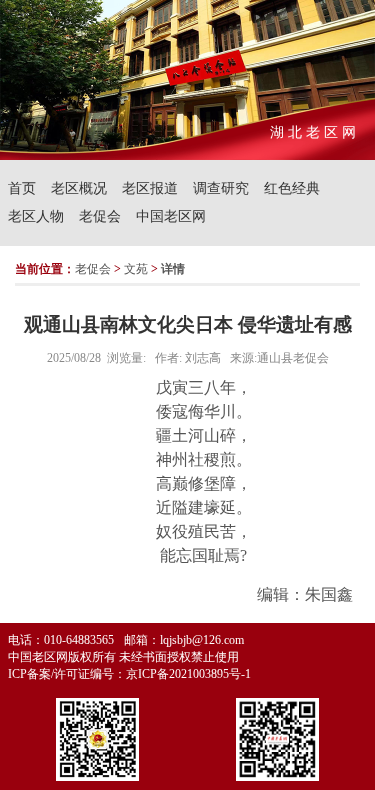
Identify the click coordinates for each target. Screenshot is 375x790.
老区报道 (150, 188)
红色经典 (292, 188)
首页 (22, 188)
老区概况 (79, 188)
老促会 (100, 216)
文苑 (136, 269)
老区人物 (36, 216)
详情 (173, 269)
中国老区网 (171, 216)
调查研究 (221, 188)
